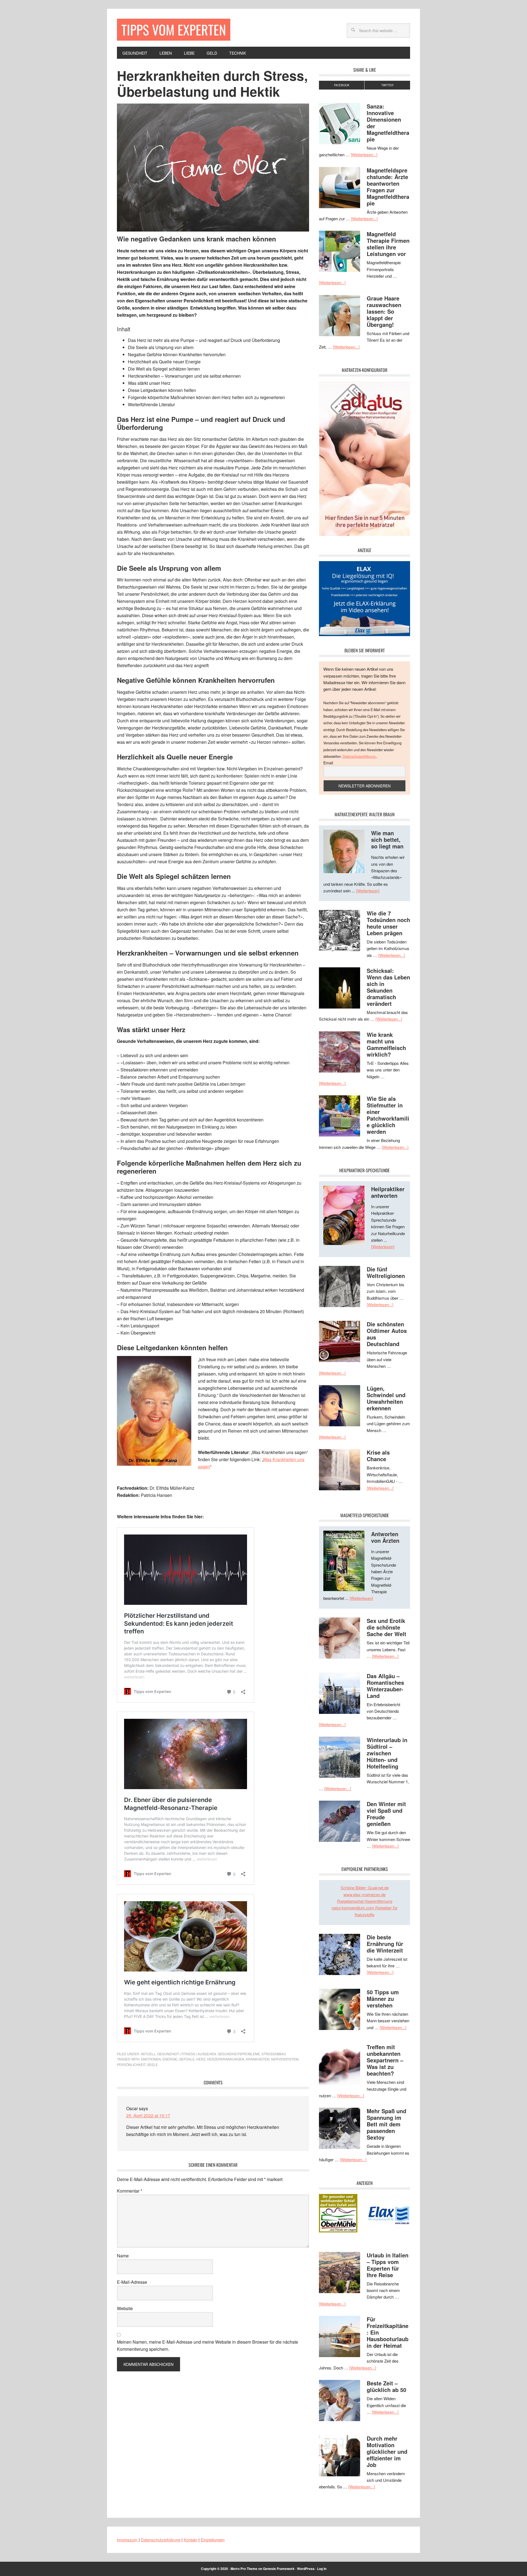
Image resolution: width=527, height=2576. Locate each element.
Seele (152, 2064)
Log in (322, 2569)
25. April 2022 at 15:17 (148, 2116)
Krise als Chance (378, 1456)
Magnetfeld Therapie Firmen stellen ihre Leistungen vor (388, 244)
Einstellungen (213, 2540)
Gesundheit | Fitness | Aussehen (187, 2054)
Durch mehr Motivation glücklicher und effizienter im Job (387, 2451)
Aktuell (148, 2054)
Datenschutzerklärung (359, 756)
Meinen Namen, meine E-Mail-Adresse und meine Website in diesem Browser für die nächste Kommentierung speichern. (208, 2345)
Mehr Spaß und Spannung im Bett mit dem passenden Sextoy (386, 2124)
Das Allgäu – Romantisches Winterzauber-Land (385, 1686)
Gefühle (187, 2059)
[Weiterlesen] (368, 891)
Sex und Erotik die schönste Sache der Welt (386, 1627)
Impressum (127, 2540)
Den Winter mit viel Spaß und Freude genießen (386, 1814)
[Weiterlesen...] (364, 154)
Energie (170, 2059)
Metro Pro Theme (244, 2569)
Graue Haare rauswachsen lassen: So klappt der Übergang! (384, 311)
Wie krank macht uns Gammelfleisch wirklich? (386, 1044)
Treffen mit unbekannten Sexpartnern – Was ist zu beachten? (385, 2060)
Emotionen (151, 2059)
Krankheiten (258, 2059)
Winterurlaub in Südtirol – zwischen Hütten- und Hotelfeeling (387, 1753)
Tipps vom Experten (174, 30)
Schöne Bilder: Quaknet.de (365, 1888)
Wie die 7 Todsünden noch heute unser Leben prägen (388, 923)
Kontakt (190, 2540)
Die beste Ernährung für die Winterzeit (385, 1944)
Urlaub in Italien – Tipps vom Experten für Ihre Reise (388, 2265)
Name (123, 2256)
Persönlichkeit (131, 2064)
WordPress (306, 2569)
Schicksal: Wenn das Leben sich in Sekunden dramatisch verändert (388, 987)
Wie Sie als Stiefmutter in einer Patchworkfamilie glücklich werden (388, 1115)
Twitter (387, 85)
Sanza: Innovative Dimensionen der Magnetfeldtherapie (388, 123)
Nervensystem (285, 2059)
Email (328, 763)
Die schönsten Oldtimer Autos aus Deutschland (387, 1334)
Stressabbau (274, 2054)
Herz (201, 2059)
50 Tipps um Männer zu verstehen (383, 1999)
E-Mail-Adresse (132, 2282)
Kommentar (130, 2191)
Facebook (342, 85)
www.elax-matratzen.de (365, 1894)
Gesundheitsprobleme (239, 2054)
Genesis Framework (279, 2569)
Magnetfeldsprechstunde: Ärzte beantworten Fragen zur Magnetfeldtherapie (388, 187)
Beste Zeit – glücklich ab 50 (386, 2386)
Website (125, 2308)
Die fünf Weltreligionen (386, 1272)
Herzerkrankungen (226, 2059)
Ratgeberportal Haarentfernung (365, 1901)
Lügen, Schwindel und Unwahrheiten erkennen (386, 1398)
